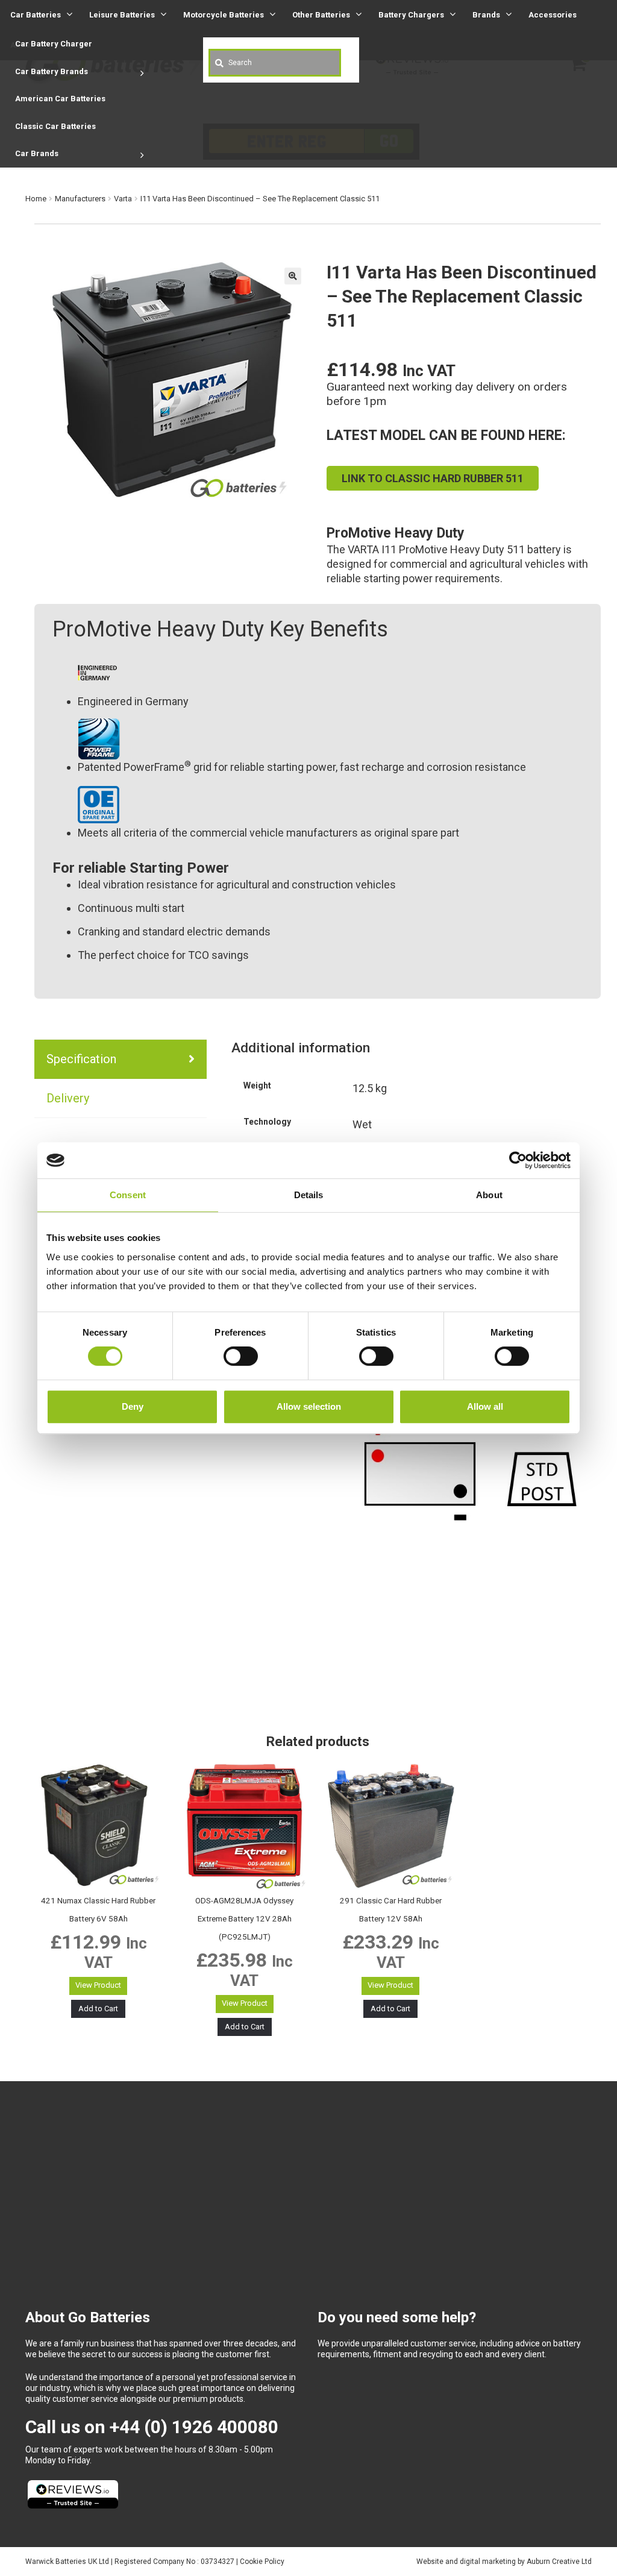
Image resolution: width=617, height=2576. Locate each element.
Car (36, 15)
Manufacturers (80, 199)
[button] (293, 276)
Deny (133, 1406)
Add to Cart (98, 2009)
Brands (486, 15)
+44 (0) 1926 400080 (194, 2427)
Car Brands (37, 153)
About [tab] (489, 1195)
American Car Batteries (60, 99)
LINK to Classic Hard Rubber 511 (433, 478)
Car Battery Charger (54, 44)
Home (36, 199)
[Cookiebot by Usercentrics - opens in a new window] (518, 1160)
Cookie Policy (262, 2562)
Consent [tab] (128, 1195)
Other (321, 15)
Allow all (485, 1406)
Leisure (122, 15)
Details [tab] (309, 1195)
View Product (98, 1985)
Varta (123, 199)
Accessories (553, 15)
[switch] (241, 1356)
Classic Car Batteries (55, 126)
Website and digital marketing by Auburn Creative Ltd (504, 2562)
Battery (411, 15)
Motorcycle (224, 15)
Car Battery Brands (52, 71)
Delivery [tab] (68, 1098)
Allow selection (309, 1406)
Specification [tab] (81, 1059)
